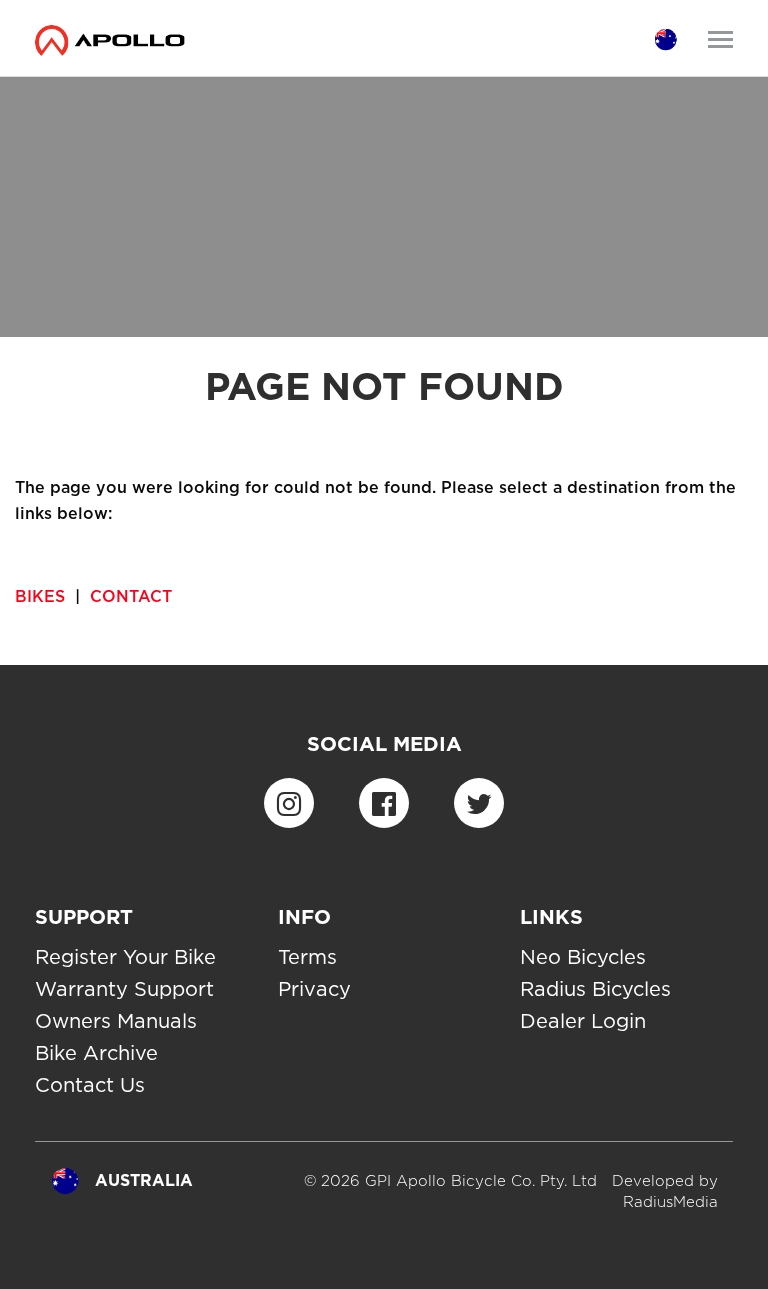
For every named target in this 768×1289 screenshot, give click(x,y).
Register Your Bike (125, 957)
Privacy (314, 989)
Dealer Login (583, 1021)
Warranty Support (124, 989)
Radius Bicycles (595, 989)
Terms (307, 957)
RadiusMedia (670, 1202)
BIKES (40, 596)
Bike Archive (96, 1053)
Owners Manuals (116, 1021)
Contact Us (90, 1085)
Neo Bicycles (583, 957)
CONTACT (131, 596)
